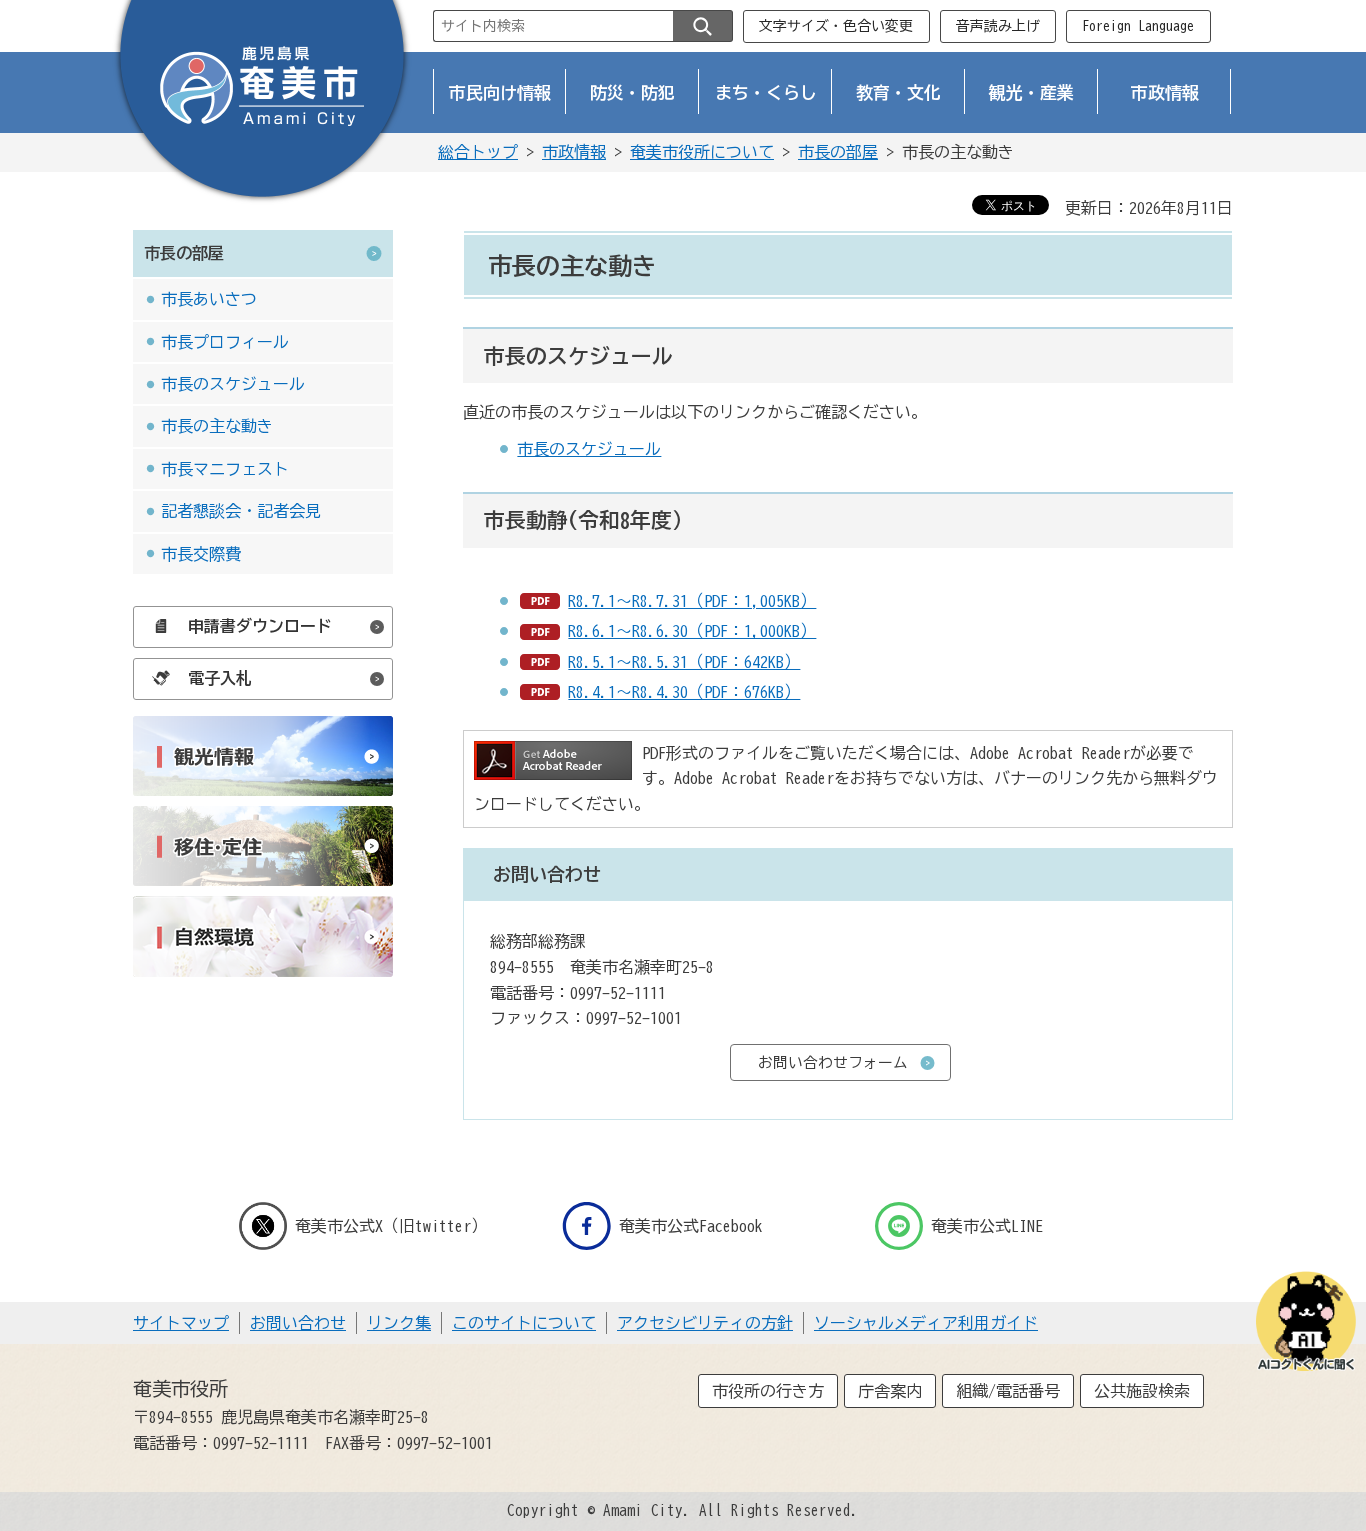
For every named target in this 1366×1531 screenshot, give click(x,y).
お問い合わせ (298, 1323)
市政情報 (1165, 92)
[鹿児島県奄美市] (262, 103)
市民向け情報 (500, 92)
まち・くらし (766, 92)
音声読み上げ (998, 26)
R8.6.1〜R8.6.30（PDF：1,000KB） (692, 631)
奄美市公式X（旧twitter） (391, 1226)
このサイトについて (524, 1323)
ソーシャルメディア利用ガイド (926, 1323)
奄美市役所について (702, 152)
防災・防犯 (632, 92)
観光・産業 (1031, 92)
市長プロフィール (225, 342)
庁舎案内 (890, 1391)
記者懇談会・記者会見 (241, 511)
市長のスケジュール (233, 384)
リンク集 (399, 1323)
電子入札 (220, 678)
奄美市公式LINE (987, 1226)
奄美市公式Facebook (691, 1226)
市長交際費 (201, 554)
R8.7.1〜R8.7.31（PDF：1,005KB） (692, 601)
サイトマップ (181, 1323)
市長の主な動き (217, 426)
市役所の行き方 (768, 1391)
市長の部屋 (838, 152)
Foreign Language (1138, 26)
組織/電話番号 (1008, 1391)
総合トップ (478, 152)
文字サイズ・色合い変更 (836, 26)
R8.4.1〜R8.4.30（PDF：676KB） (684, 692)
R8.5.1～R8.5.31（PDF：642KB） (684, 662)
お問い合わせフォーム (833, 1062)
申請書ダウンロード (260, 626)
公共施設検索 (1142, 1391)
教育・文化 (898, 92)
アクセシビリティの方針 (705, 1323)
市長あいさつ (209, 299)
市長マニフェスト (225, 469)
